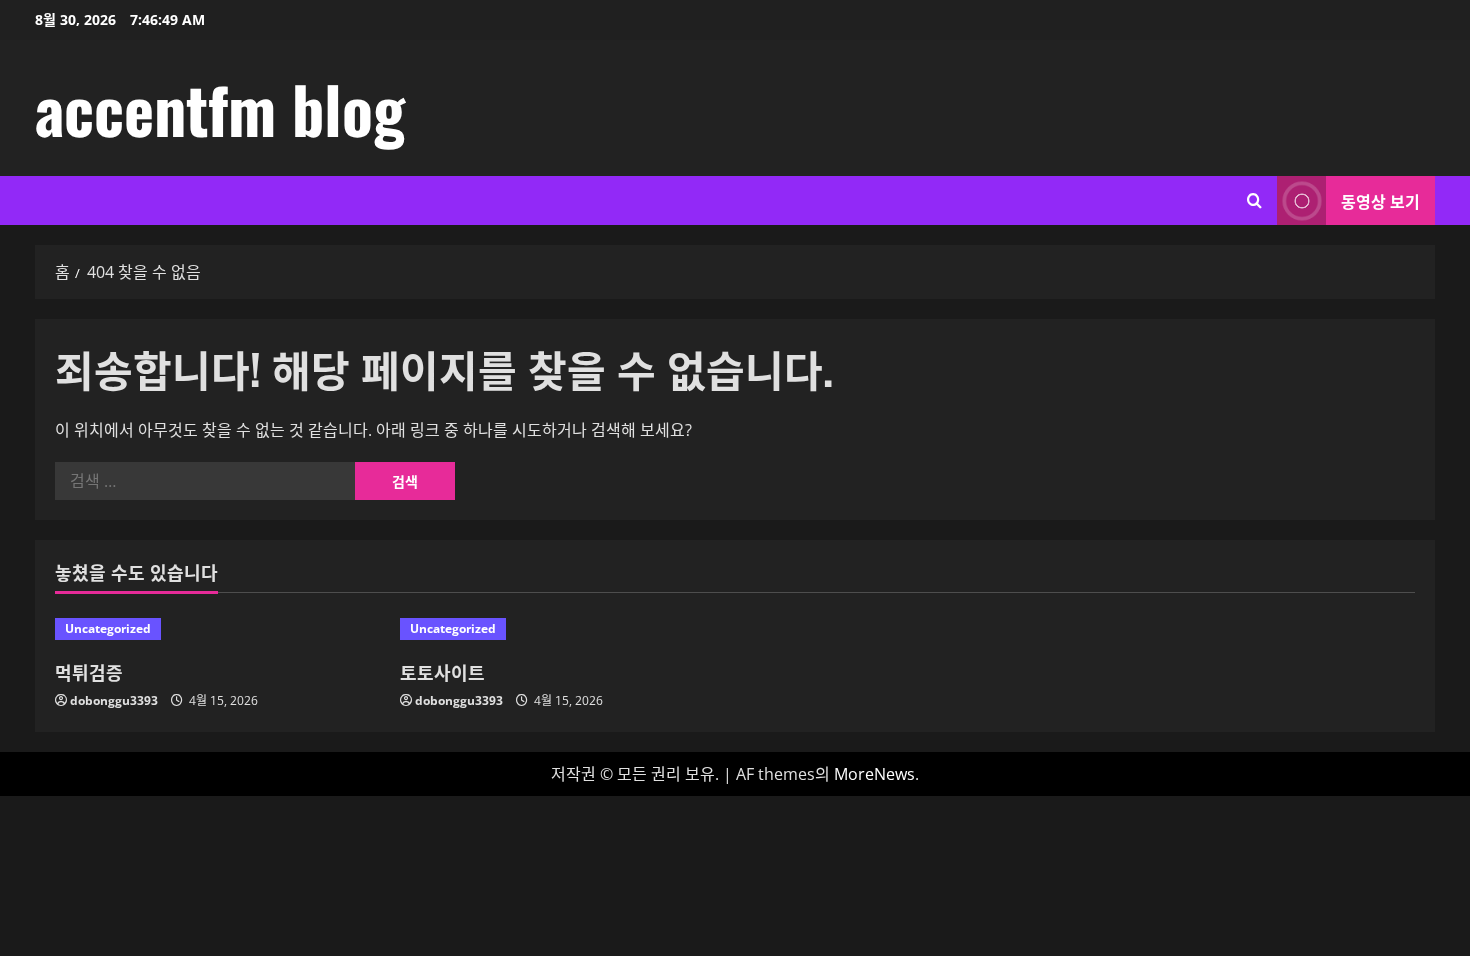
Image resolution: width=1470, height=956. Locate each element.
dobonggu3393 (114, 700)
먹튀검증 (89, 672)
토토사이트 (442, 672)
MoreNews (874, 774)
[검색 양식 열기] (1254, 200)
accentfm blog (220, 108)
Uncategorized (108, 628)
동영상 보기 (1380, 201)
